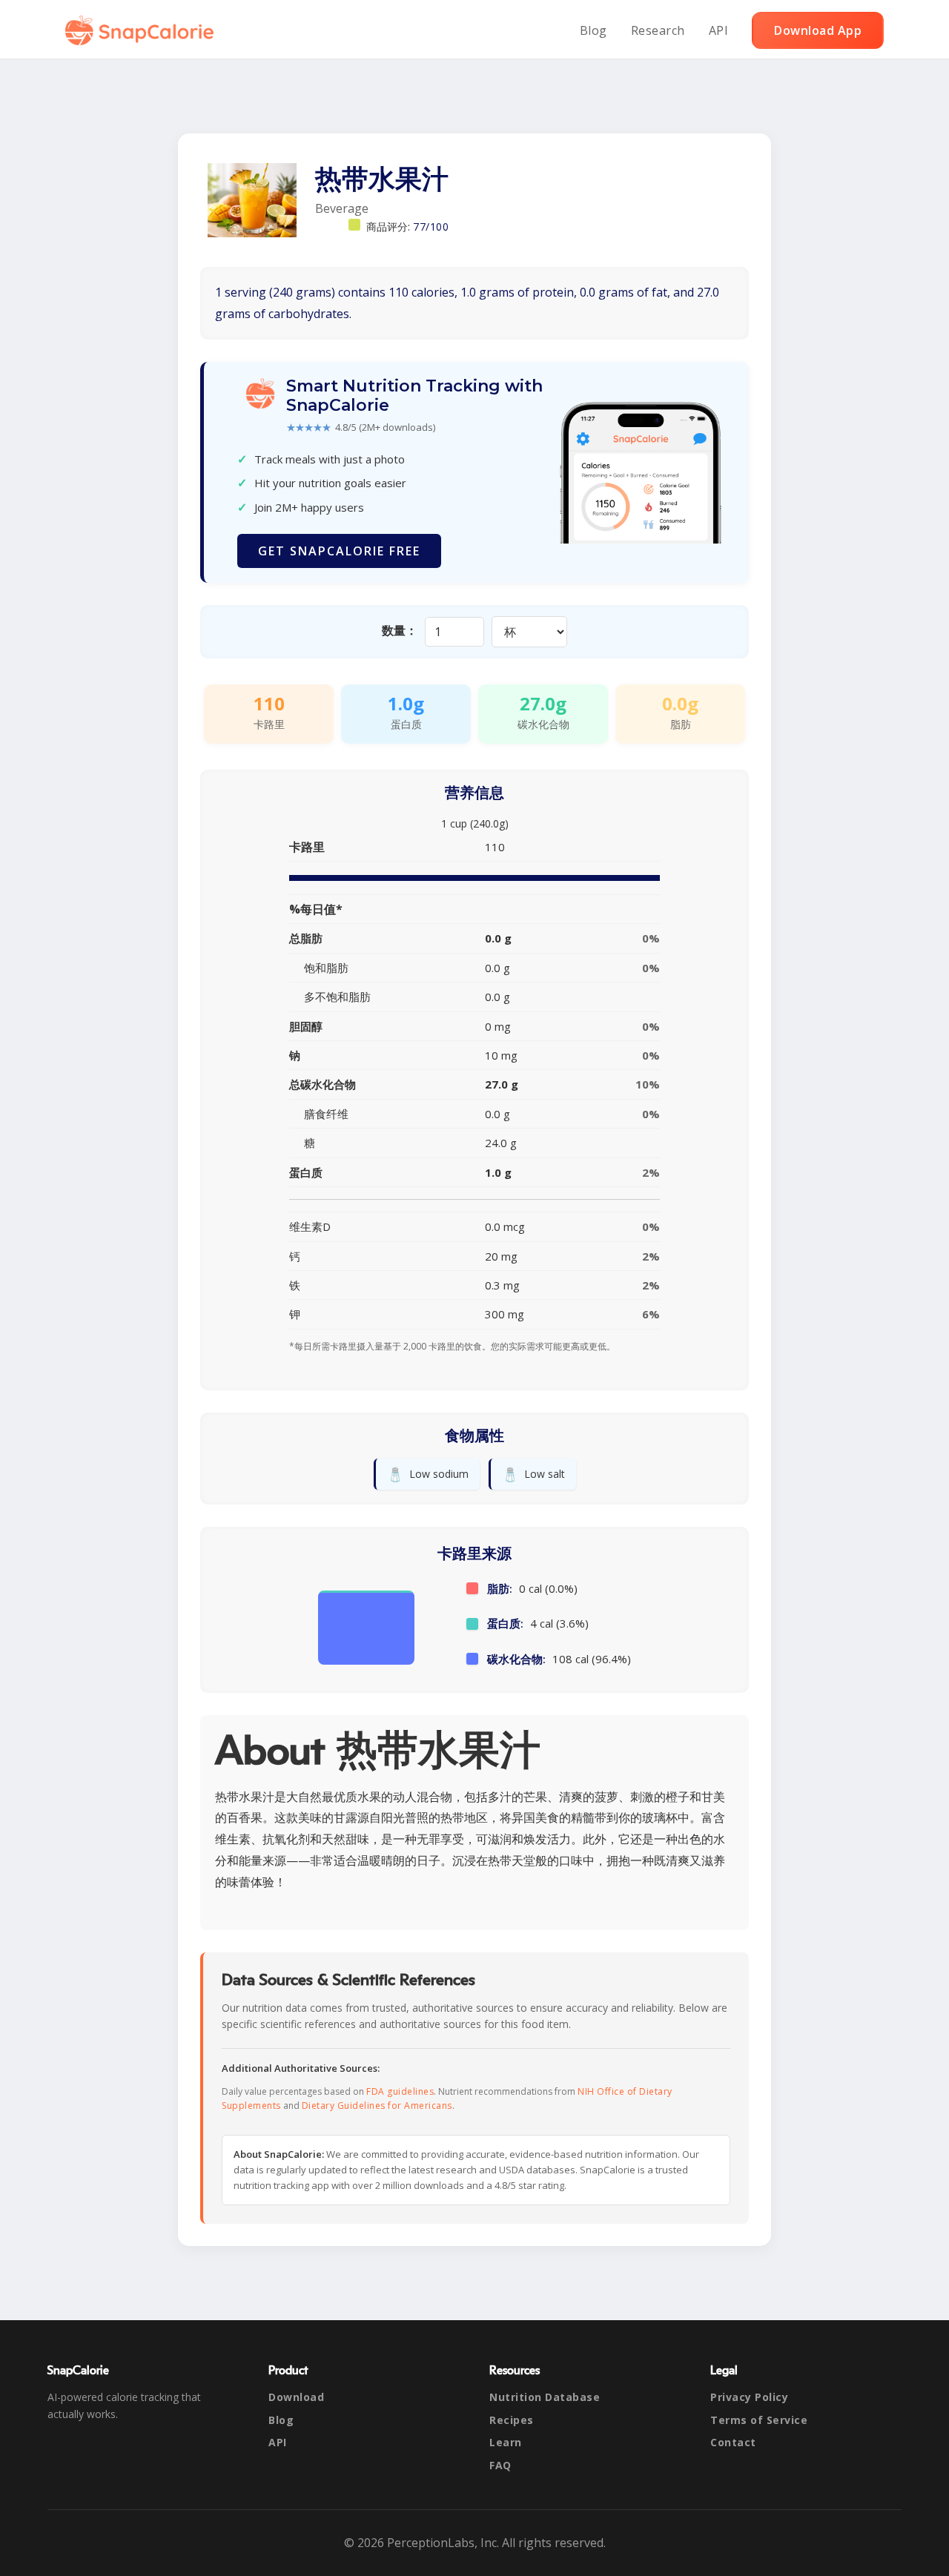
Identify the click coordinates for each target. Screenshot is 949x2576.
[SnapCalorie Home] (142, 30)
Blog (593, 30)
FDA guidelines (400, 2091)
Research (658, 30)
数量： (400, 630)
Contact (733, 2442)
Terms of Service (759, 2420)
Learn (506, 2442)
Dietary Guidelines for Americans (377, 2106)
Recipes (512, 2420)
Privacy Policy (749, 2397)
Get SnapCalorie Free (339, 551)
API (719, 30)
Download (296, 2397)
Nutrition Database (545, 2397)
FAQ (500, 2465)
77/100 (431, 227)
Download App (818, 30)
